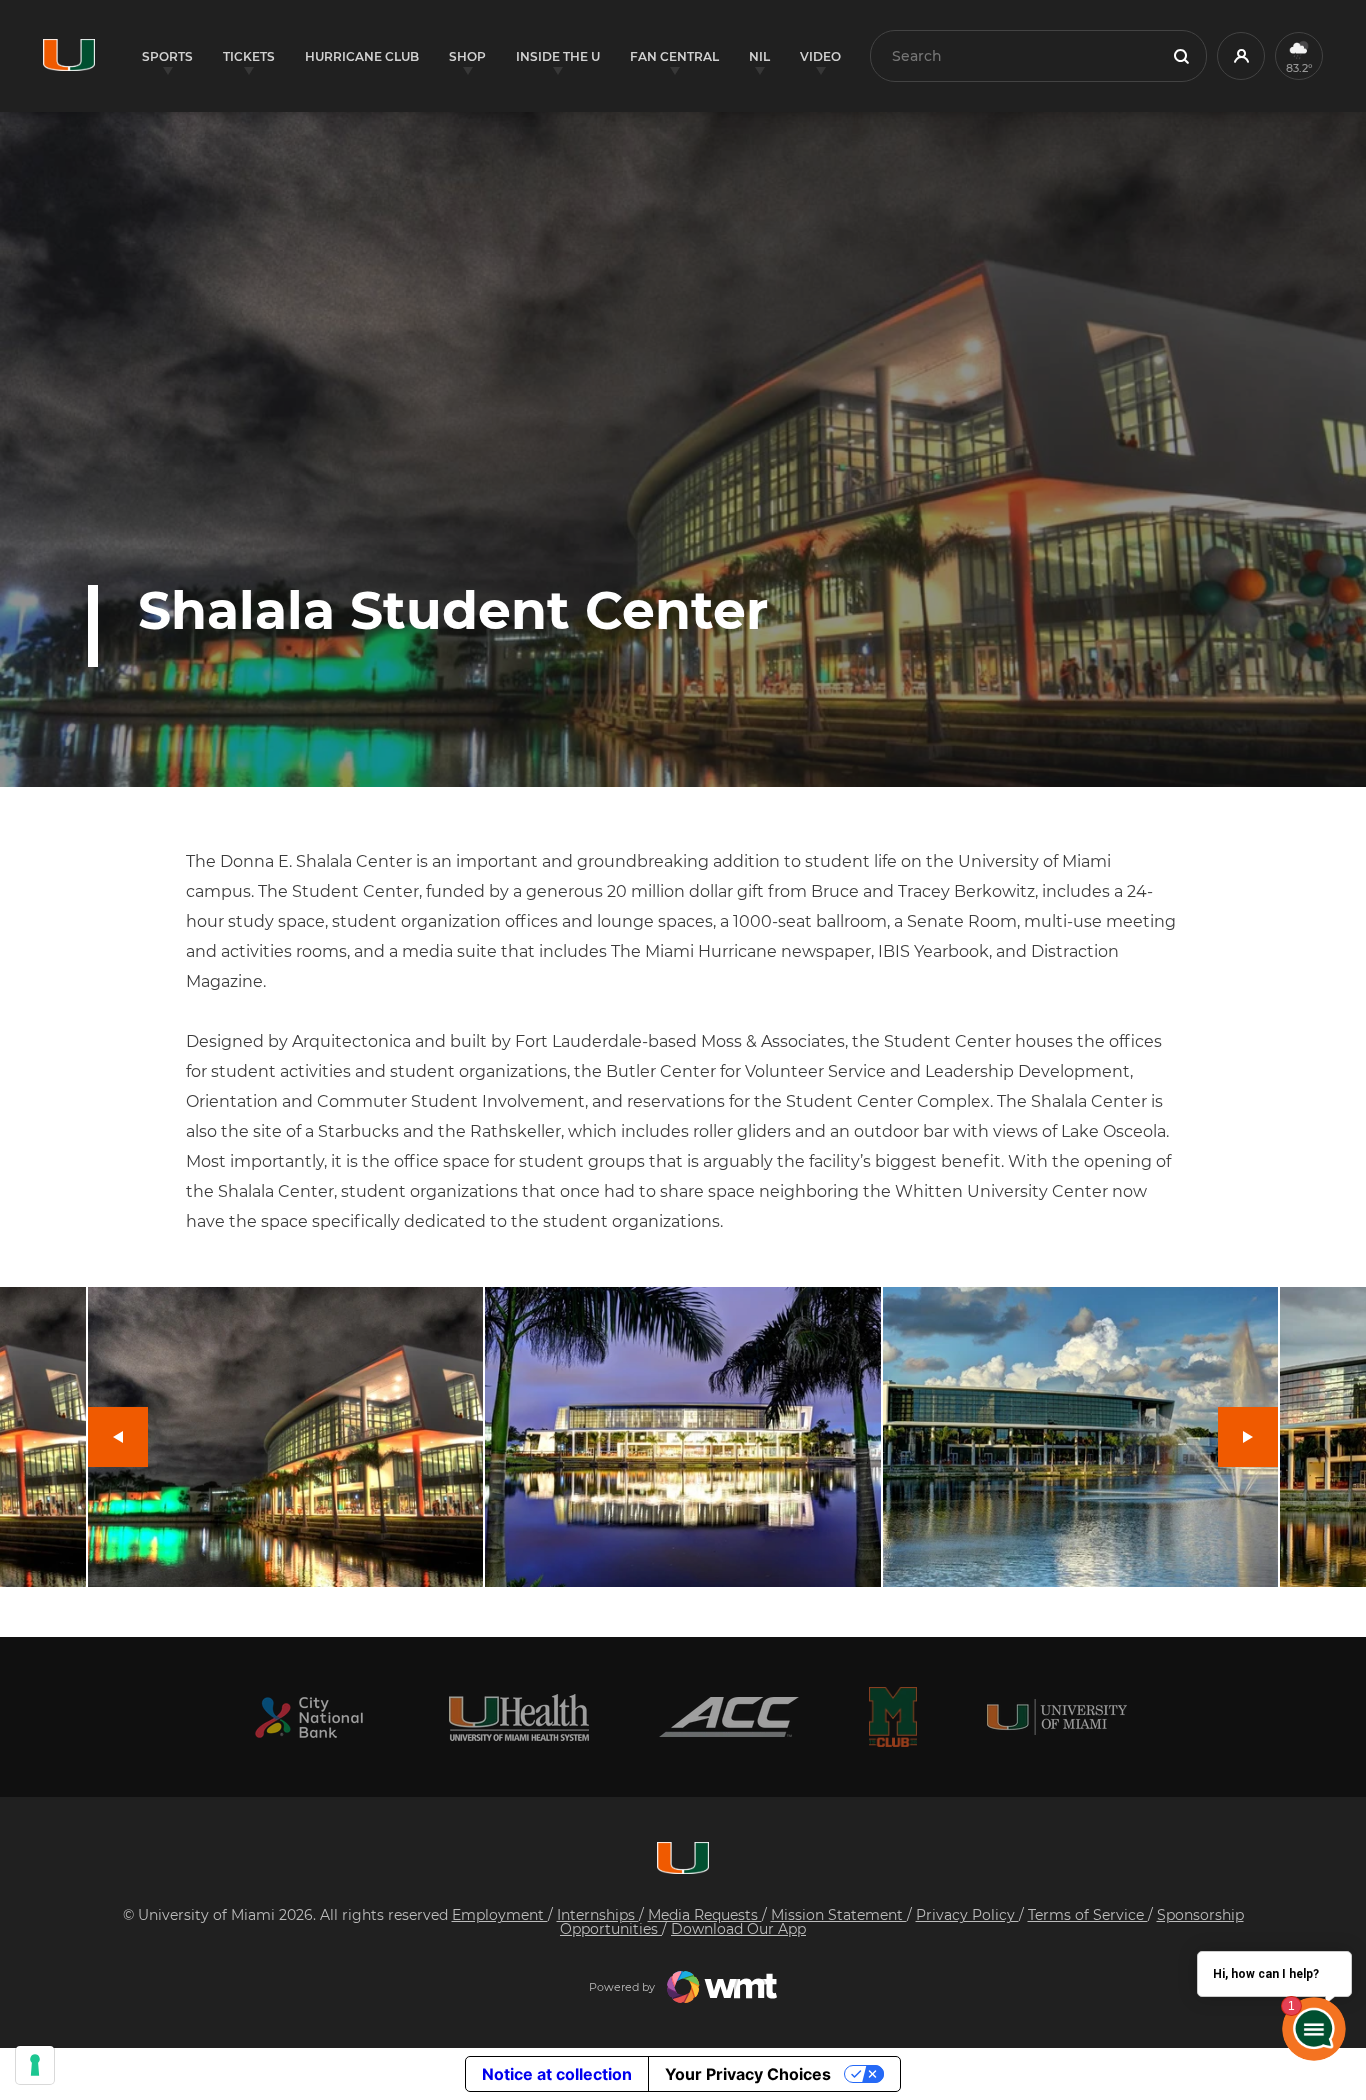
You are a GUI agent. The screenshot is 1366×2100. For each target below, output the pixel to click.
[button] (1241, 56)
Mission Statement (839, 1915)
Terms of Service (1088, 1915)
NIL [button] (759, 56)
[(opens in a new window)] (309, 1717)
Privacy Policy (967, 1915)
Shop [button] (467, 56)
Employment (500, 1915)
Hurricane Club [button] (362, 56)
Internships (598, 1915)
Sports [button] (167, 56)
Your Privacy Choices (748, 2074)
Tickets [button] (249, 56)
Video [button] (820, 56)
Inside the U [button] (558, 56)
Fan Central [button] (674, 56)
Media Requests (705, 1915)
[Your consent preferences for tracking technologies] (35, 2065)
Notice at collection (557, 2074)
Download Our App (738, 1929)
